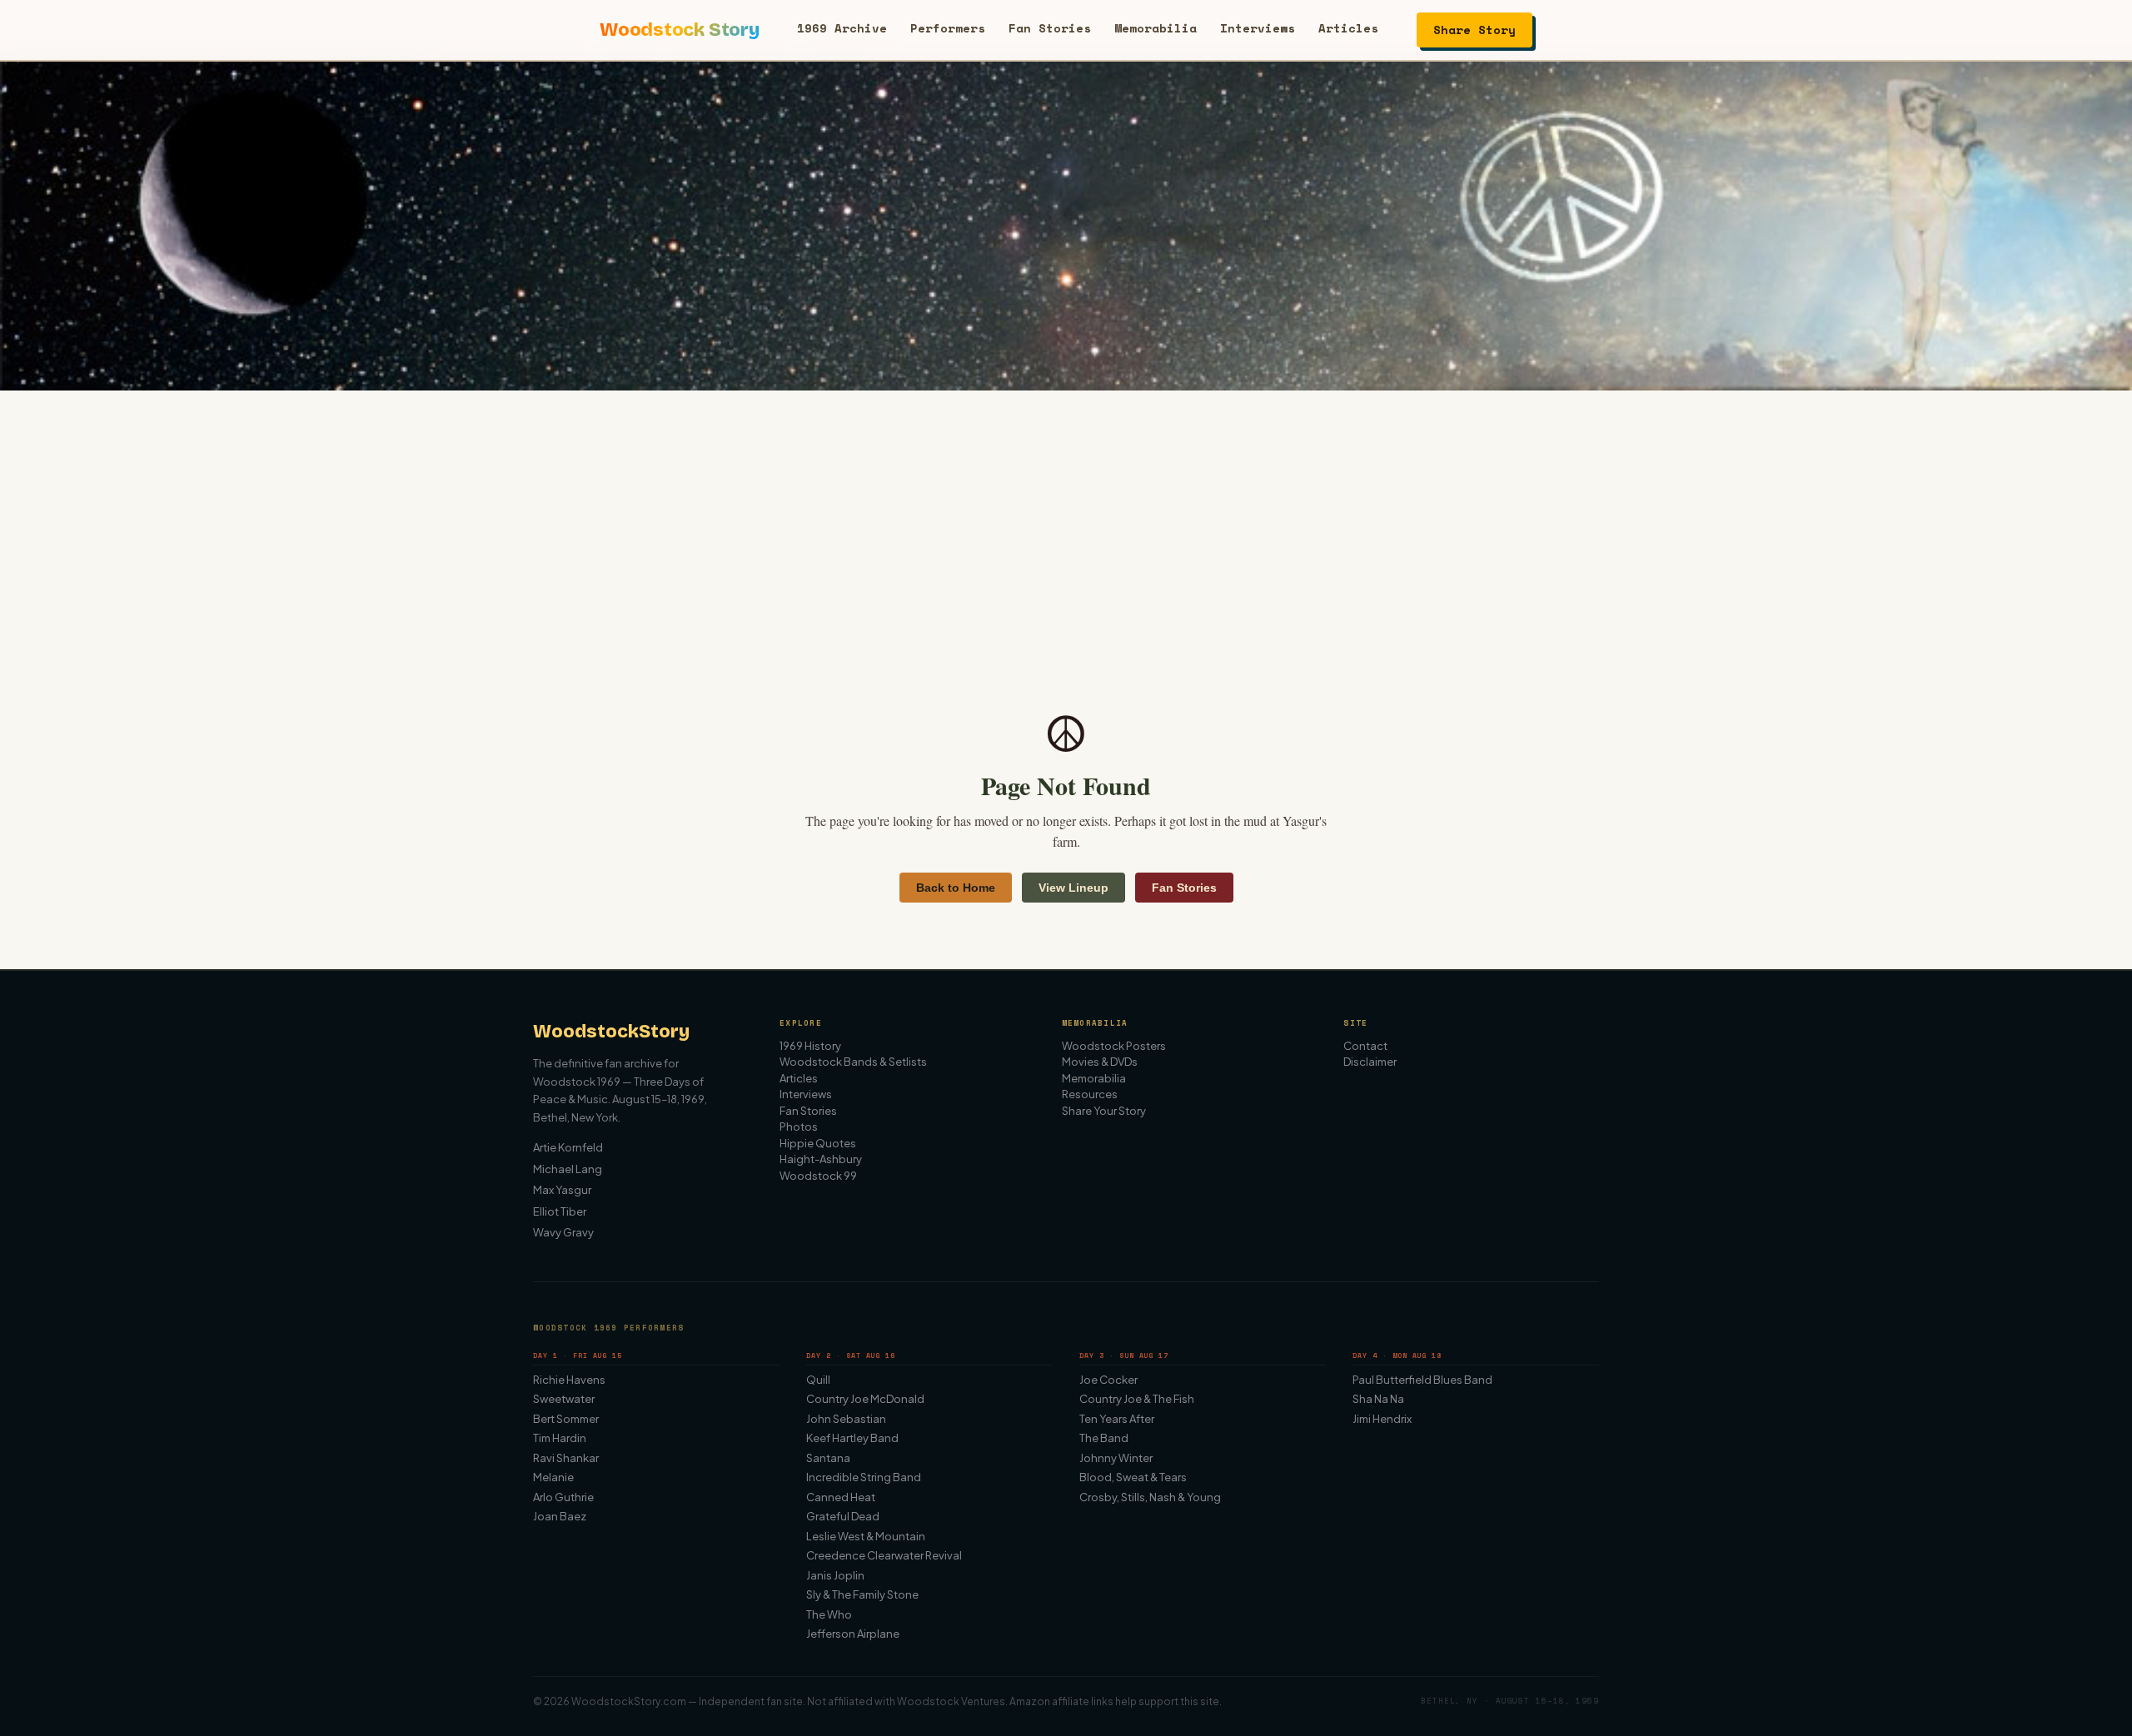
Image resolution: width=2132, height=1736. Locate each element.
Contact (1365, 1046)
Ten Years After (1117, 1419)
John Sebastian (846, 1419)
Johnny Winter (1116, 1458)
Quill (818, 1380)
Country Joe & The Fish (1137, 1399)
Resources (1090, 1094)
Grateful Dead (843, 1516)
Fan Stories (1050, 28)
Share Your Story (1104, 1111)
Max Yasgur (562, 1190)
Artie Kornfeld (568, 1147)
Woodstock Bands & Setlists (853, 1062)
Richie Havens (569, 1380)
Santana (828, 1458)
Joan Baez (560, 1516)
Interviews (1258, 28)
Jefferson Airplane (853, 1634)
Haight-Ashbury (821, 1159)
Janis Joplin (835, 1575)
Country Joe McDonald (865, 1399)
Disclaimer (1370, 1062)
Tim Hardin (560, 1438)
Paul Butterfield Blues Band (1422, 1380)
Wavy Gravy (563, 1232)
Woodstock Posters (1114, 1046)
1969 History (810, 1046)
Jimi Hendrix (1382, 1419)
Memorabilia (1156, 28)
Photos (799, 1127)
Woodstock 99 (818, 1176)
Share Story (1474, 30)
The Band (1104, 1438)
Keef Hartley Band (852, 1438)
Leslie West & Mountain (866, 1536)
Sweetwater (564, 1399)
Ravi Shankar (566, 1458)
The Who (829, 1614)
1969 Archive (842, 28)
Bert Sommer (566, 1419)
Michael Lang (568, 1169)
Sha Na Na (1378, 1399)
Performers (948, 28)
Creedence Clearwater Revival (884, 1555)
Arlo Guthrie (563, 1497)
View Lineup (1073, 888)
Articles (1348, 28)
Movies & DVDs (1100, 1062)
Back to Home (956, 888)
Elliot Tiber (560, 1211)
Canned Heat (841, 1497)
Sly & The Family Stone (862, 1594)
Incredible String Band (864, 1477)
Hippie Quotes (818, 1143)
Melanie (553, 1477)
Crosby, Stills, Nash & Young (1150, 1497)
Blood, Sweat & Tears (1133, 1477)
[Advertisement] (1066, 515)
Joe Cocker (1108, 1380)
